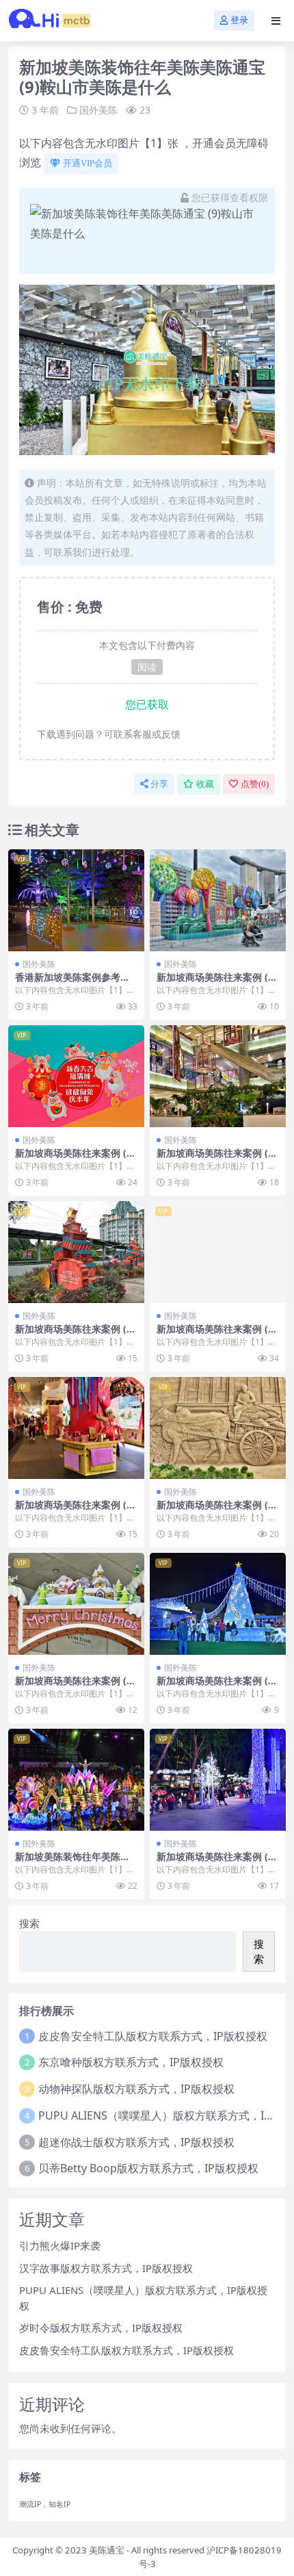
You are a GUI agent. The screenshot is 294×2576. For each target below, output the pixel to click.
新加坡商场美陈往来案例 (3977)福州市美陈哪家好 (218, 1686)
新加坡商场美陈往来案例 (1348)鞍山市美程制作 (76, 1510)
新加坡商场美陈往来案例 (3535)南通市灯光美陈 (218, 1159)
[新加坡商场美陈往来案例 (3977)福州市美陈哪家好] (218, 1604)
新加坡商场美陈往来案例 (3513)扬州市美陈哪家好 (218, 983)
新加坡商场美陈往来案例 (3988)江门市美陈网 (76, 1335)
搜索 (29, 1923)
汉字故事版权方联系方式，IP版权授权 (106, 2268)
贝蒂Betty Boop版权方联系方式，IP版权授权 (148, 2168)
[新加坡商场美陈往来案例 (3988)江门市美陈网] (76, 1252)
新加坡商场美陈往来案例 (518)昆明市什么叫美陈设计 (218, 1510)
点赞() (255, 784)
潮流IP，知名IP (45, 2504)
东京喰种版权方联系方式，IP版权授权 (131, 2062)
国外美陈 (98, 110)
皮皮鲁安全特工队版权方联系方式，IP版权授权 (153, 2036)
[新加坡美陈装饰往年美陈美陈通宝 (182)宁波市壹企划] (76, 1780)
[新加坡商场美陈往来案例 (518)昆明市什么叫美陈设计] (218, 1428)
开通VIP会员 (88, 163)
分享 (159, 784)
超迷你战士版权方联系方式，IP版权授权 (136, 2142)
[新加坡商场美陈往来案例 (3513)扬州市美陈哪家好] (218, 900)
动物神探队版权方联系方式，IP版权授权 (136, 2089)
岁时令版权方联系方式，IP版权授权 (101, 2328)
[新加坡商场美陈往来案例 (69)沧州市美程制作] (76, 1604)
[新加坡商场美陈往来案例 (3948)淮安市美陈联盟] (76, 1076)
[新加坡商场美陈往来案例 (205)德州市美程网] (218, 1780)
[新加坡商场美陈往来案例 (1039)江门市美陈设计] (218, 1252)
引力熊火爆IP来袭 (60, 2245)
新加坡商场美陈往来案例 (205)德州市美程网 (218, 1862)
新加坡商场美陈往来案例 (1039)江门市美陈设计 (218, 1335)
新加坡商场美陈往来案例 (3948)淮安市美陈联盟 (76, 1159)
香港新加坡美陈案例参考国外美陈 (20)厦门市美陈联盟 (73, 983)
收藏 (205, 784)
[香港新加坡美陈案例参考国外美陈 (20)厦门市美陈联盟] (76, 900)
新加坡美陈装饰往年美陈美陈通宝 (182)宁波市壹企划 (72, 1862)
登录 (239, 20)
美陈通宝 (107, 2550)
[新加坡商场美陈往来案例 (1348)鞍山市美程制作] (76, 1428)
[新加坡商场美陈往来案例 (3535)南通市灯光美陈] (218, 1076)
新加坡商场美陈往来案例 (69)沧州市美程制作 (73, 1686)
